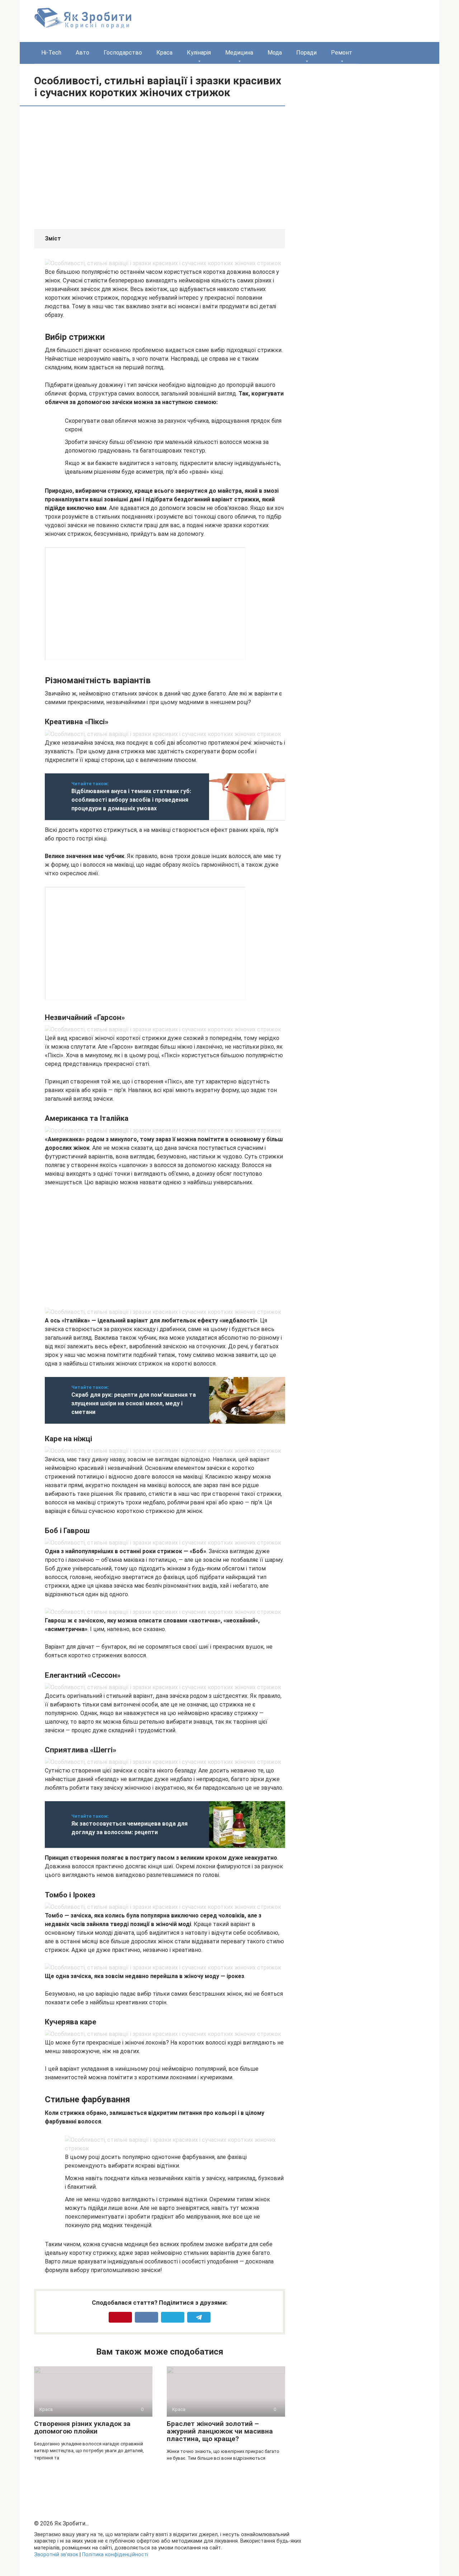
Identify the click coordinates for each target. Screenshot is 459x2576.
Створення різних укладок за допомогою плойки (82, 2427)
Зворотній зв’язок (56, 2555)
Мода (275, 53)
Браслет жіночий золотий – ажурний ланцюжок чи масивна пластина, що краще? (220, 2431)
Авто (82, 53)
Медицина (239, 53)
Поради (306, 53)
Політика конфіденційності (115, 2555)
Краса (164, 53)
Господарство (123, 53)
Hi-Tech (51, 53)
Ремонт (342, 53)
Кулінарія (199, 53)
